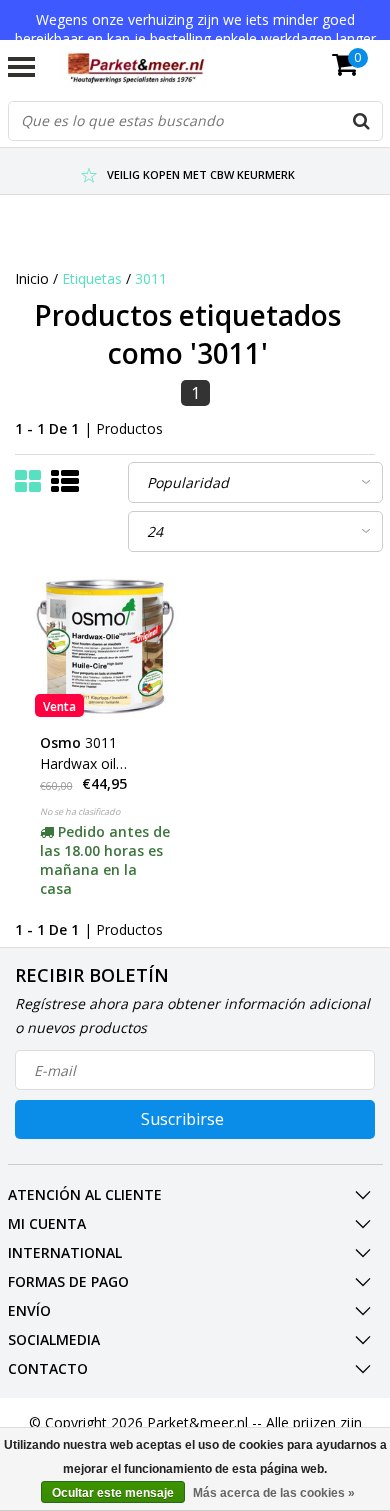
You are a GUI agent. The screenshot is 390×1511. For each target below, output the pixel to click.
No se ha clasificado (80, 811)
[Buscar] (362, 121)
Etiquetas (92, 278)
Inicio (32, 278)
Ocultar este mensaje (113, 1493)
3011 (151, 278)
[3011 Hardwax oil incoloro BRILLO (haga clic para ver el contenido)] (105, 646)
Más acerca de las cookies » (274, 1493)
